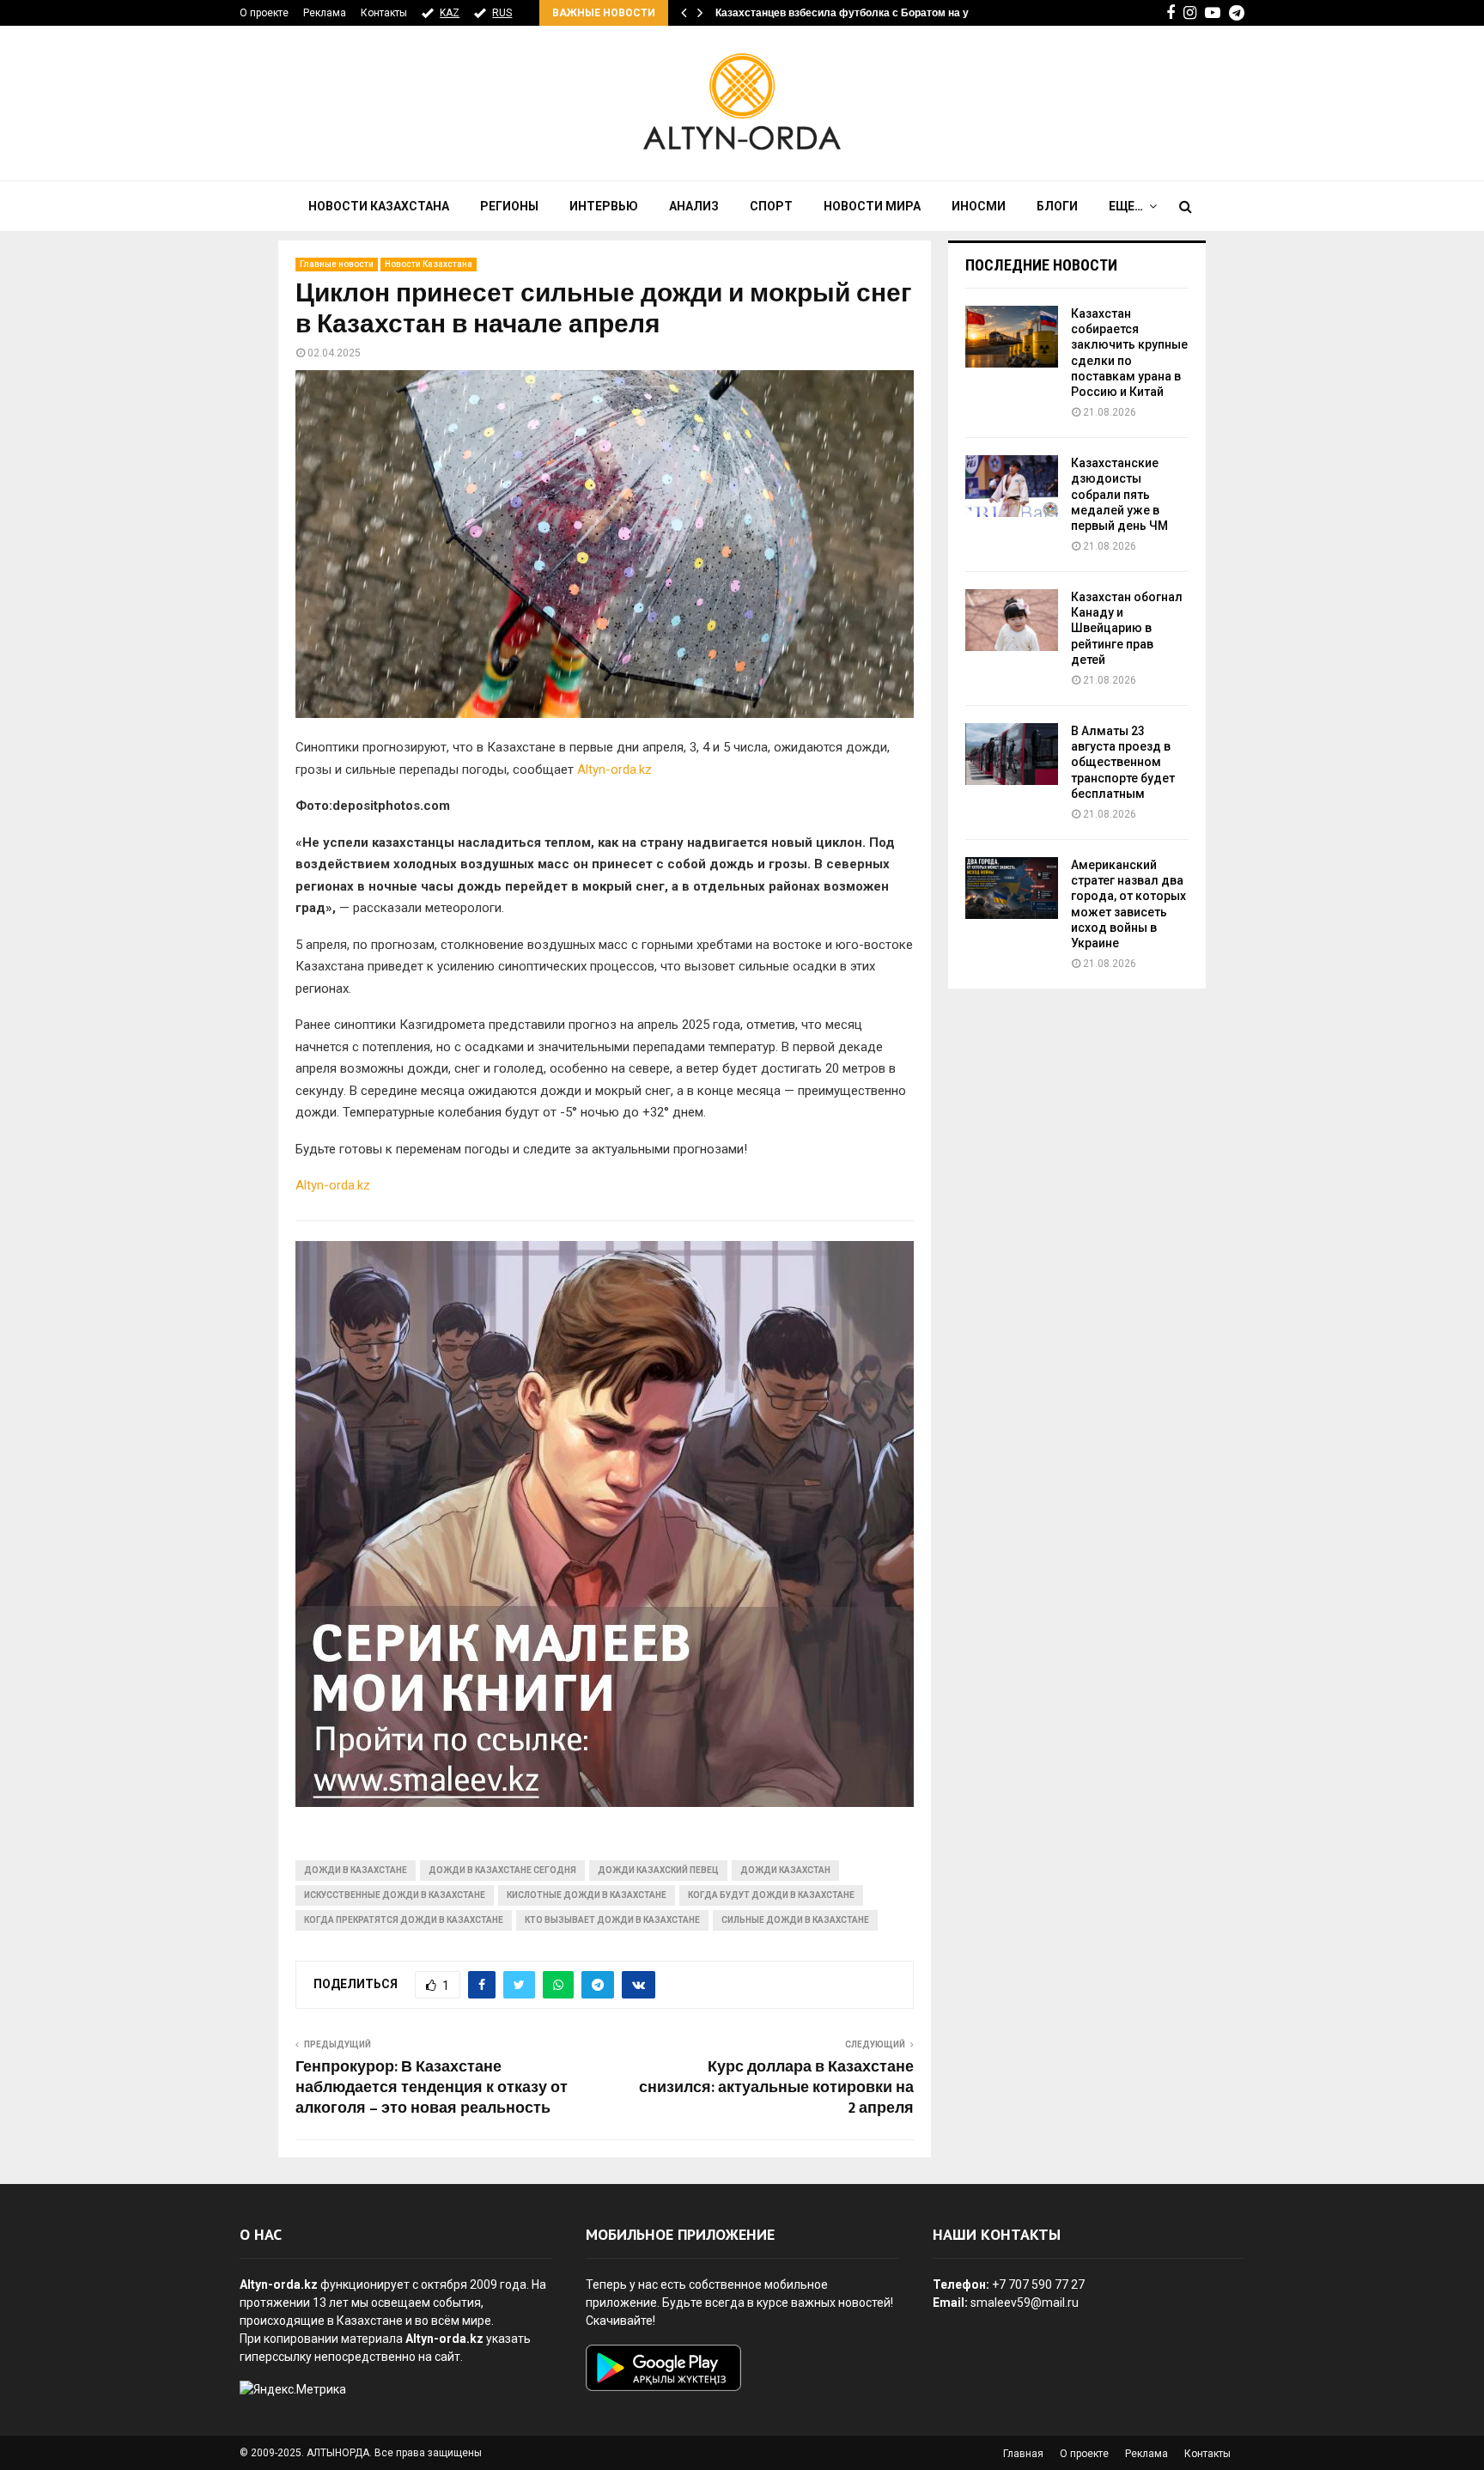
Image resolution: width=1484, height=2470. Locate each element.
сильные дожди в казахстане (795, 1920)
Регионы (509, 206)
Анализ (694, 206)
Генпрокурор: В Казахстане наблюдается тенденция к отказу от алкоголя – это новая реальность (432, 2088)
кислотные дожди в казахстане (587, 1895)
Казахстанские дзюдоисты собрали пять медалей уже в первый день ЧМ (1119, 494)
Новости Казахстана (379, 206)
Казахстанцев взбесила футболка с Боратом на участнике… (870, 13)
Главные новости (337, 264)
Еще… (1126, 206)
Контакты (384, 13)
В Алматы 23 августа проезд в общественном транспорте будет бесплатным (1123, 762)
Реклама (325, 13)
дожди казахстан (785, 1870)
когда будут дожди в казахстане (771, 1895)
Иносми (979, 206)
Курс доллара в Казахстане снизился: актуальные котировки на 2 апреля (776, 2088)
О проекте (264, 13)
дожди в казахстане (356, 1870)
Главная (1023, 2454)
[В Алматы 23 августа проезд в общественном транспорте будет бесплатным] (1012, 754)
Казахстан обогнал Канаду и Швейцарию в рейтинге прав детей (1127, 628)
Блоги (1057, 206)
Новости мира (872, 206)
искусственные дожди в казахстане (395, 1895)
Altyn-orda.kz (614, 770)
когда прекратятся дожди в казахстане (404, 1920)
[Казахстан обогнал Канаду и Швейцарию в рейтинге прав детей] (1012, 620)
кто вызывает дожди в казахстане (612, 1920)
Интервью (604, 206)
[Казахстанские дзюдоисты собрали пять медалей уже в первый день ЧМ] (1012, 486)
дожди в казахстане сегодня (502, 1870)
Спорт (771, 206)
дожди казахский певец (658, 1870)
